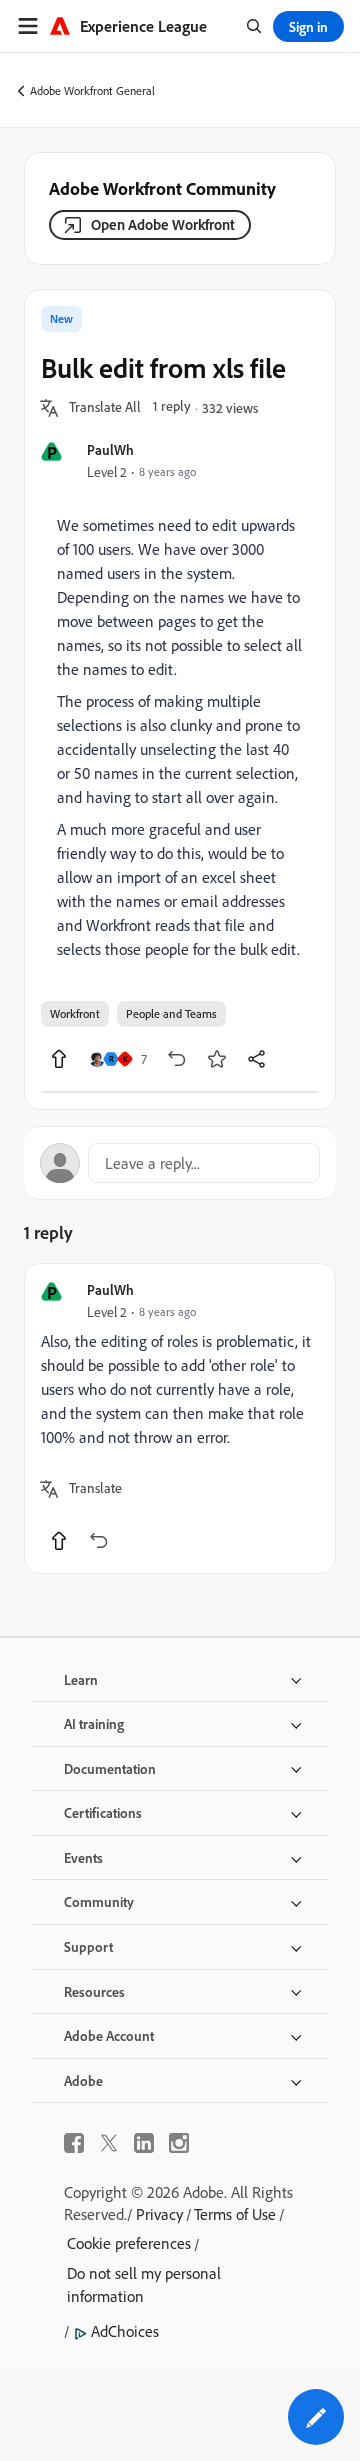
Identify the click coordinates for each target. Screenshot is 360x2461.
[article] (180, 1418)
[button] (105, 408)
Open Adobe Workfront (163, 224)
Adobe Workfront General (92, 90)
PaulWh (110, 449)
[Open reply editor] (180, 1163)
